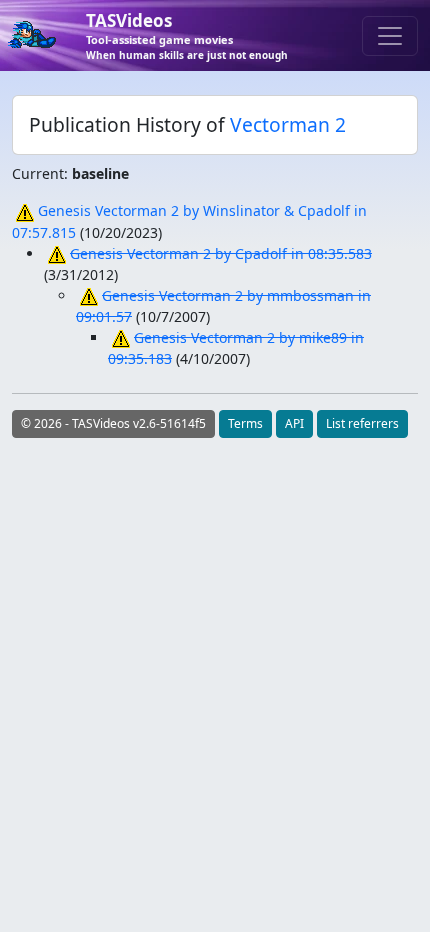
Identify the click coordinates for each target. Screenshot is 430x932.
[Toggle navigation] (390, 36)
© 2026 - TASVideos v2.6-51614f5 (113, 423)
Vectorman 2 (288, 124)
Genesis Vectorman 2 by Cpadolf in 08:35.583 (221, 253)
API (294, 423)
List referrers (362, 423)
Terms (245, 423)
